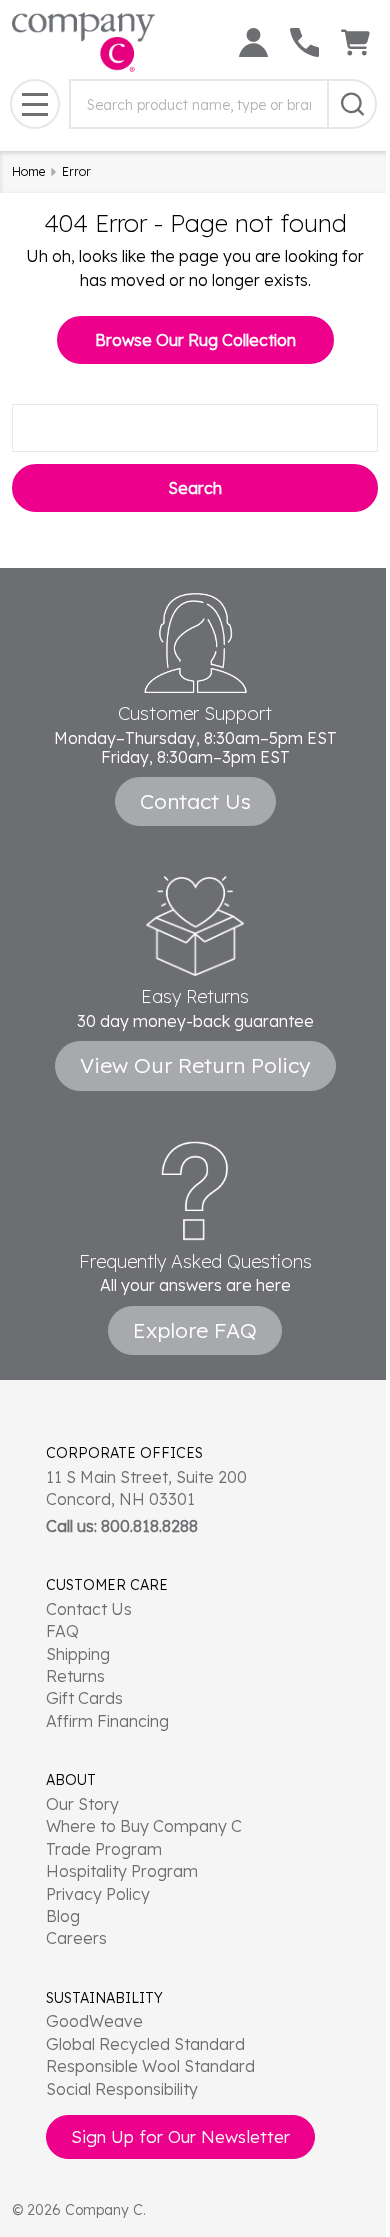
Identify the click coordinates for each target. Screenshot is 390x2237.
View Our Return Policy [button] (195, 1065)
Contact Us (89, 1609)
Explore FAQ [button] (195, 1330)
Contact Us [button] (195, 801)
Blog (63, 1916)
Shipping (78, 1654)
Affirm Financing (107, 1721)
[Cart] (355, 42)
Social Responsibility (122, 2089)
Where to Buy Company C (144, 1826)
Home (28, 171)
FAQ (62, 1631)
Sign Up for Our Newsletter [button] (180, 2136)
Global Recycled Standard (145, 2044)
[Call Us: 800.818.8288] (304, 42)
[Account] (253, 42)
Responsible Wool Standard (150, 2066)
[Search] (352, 104)
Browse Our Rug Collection (195, 340)
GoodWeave (94, 2021)
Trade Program (104, 1849)
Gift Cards (84, 1698)
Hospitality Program (122, 1871)
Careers (76, 1938)
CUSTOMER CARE (107, 1585)
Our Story (82, 1804)
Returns (75, 1676)
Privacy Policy (98, 1894)
